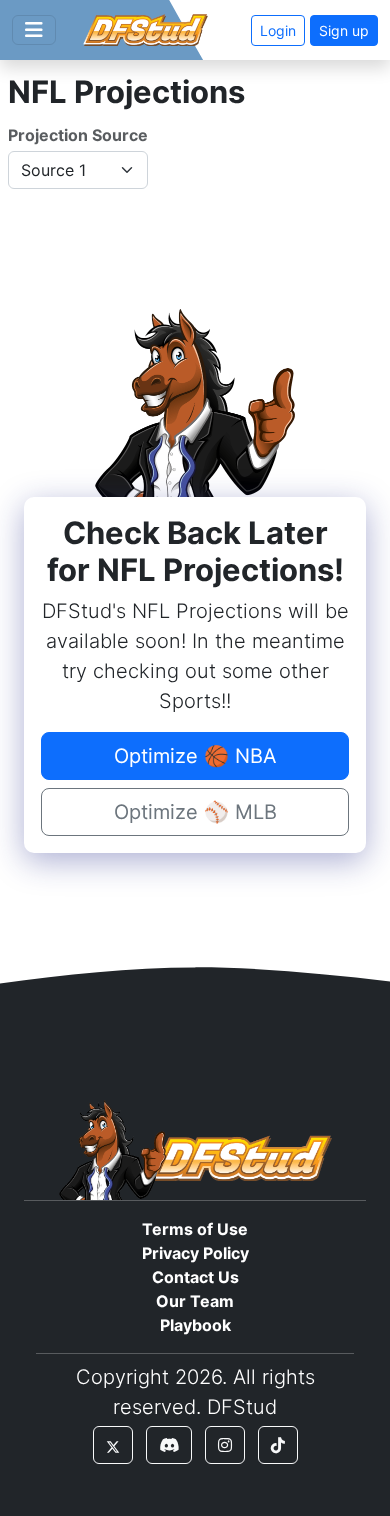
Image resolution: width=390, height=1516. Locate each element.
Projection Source (78, 135)
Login (278, 30)
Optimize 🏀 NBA (195, 756)
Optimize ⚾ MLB (195, 812)
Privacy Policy (195, 1253)
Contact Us (195, 1277)
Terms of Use (195, 1229)
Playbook (195, 1325)
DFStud (242, 1407)
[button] (113, 1445)
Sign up (344, 30)
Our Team (195, 1301)
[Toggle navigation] (34, 30)
